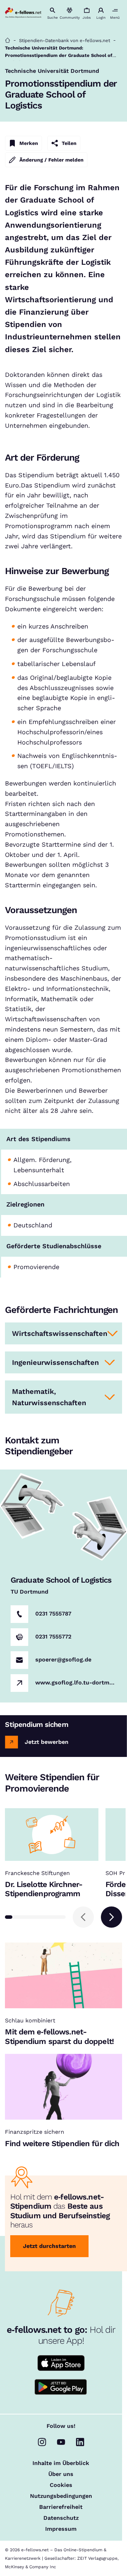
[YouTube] (61, 2442)
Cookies (61, 2485)
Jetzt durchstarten (49, 2246)
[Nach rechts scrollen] (111, 1917)
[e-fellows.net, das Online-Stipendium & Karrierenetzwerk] (23, 13)
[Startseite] (8, 40)
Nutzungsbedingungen (61, 2496)
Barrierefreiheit (61, 2507)
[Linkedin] (80, 2442)
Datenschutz (61, 2518)
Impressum (61, 2529)
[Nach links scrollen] (83, 1917)
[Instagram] (42, 2442)
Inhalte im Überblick (61, 2463)
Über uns (61, 2474)
